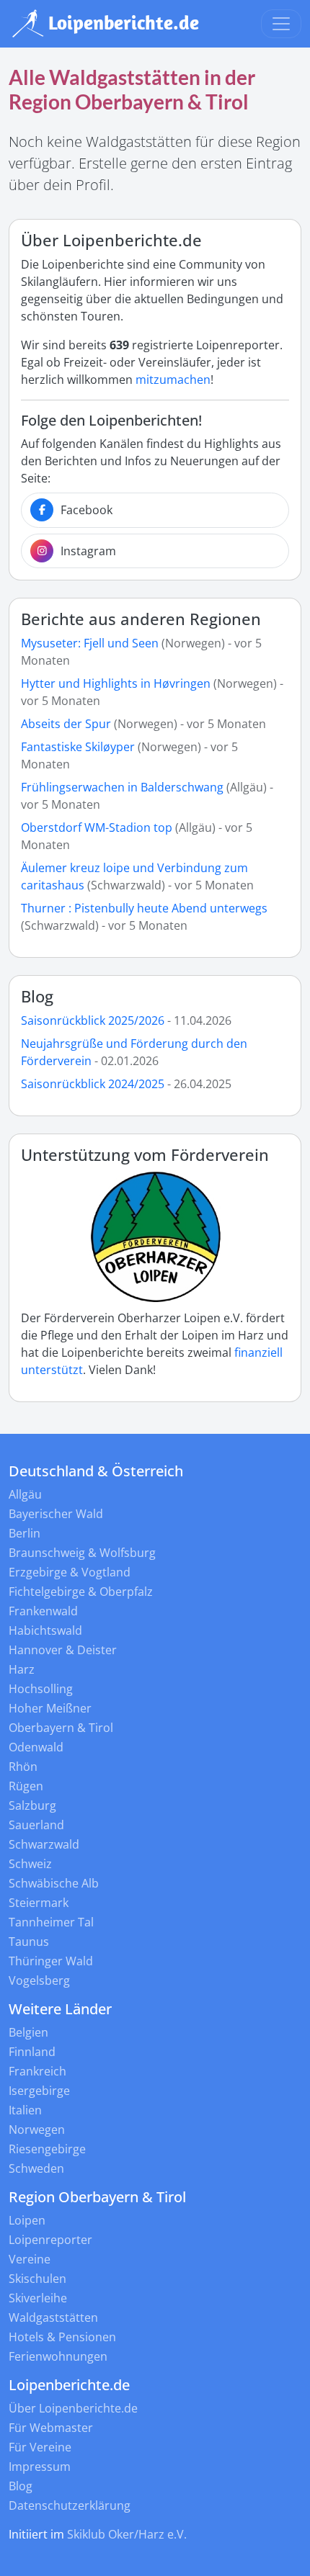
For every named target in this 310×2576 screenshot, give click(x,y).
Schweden (36, 2168)
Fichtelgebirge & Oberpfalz (81, 1592)
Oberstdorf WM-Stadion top (97, 827)
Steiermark (39, 1903)
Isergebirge (39, 2091)
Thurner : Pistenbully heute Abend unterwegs (144, 908)
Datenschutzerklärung (70, 2505)
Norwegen (37, 2130)
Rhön (23, 1767)
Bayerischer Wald (56, 1514)
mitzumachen (173, 380)
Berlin (25, 1533)
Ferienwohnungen (58, 2356)
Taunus (29, 1942)
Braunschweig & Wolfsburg (82, 1553)
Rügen (26, 1786)
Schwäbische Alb (54, 1883)
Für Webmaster (51, 2428)
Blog (37, 996)
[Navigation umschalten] (281, 24)
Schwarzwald (44, 1844)
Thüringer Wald (51, 1961)
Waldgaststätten (53, 2317)
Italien (25, 2110)
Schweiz (30, 1864)
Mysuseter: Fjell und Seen (90, 643)
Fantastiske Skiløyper (78, 747)
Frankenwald (43, 1611)
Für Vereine (40, 2447)
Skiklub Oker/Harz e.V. (127, 2534)
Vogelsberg (39, 1980)
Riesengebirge (47, 2149)
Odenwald (36, 1747)
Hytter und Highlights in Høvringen (116, 683)
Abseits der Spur (66, 724)
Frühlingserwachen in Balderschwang (122, 787)
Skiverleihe (38, 2298)
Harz (22, 1669)
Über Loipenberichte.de (73, 2408)
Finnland (32, 2052)
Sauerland (36, 1825)
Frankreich (37, 2071)
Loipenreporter (50, 2240)
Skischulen (37, 2279)
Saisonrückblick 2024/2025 (93, 1084)
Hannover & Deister (63, 1650)
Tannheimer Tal (51, 1922)
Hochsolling (41, 1689)
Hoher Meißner (50, 1708)
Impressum (40, 2467)
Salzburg (32, 1805)
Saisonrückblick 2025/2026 (93, 1020)
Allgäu (25, 1494)
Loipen (27, 2220)
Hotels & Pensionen (62, 2337)
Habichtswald (45, 1630)
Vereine (30, 2259)
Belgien (28, 2032)
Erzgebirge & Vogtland (70, 1572)
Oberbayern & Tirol (61, 1728)
